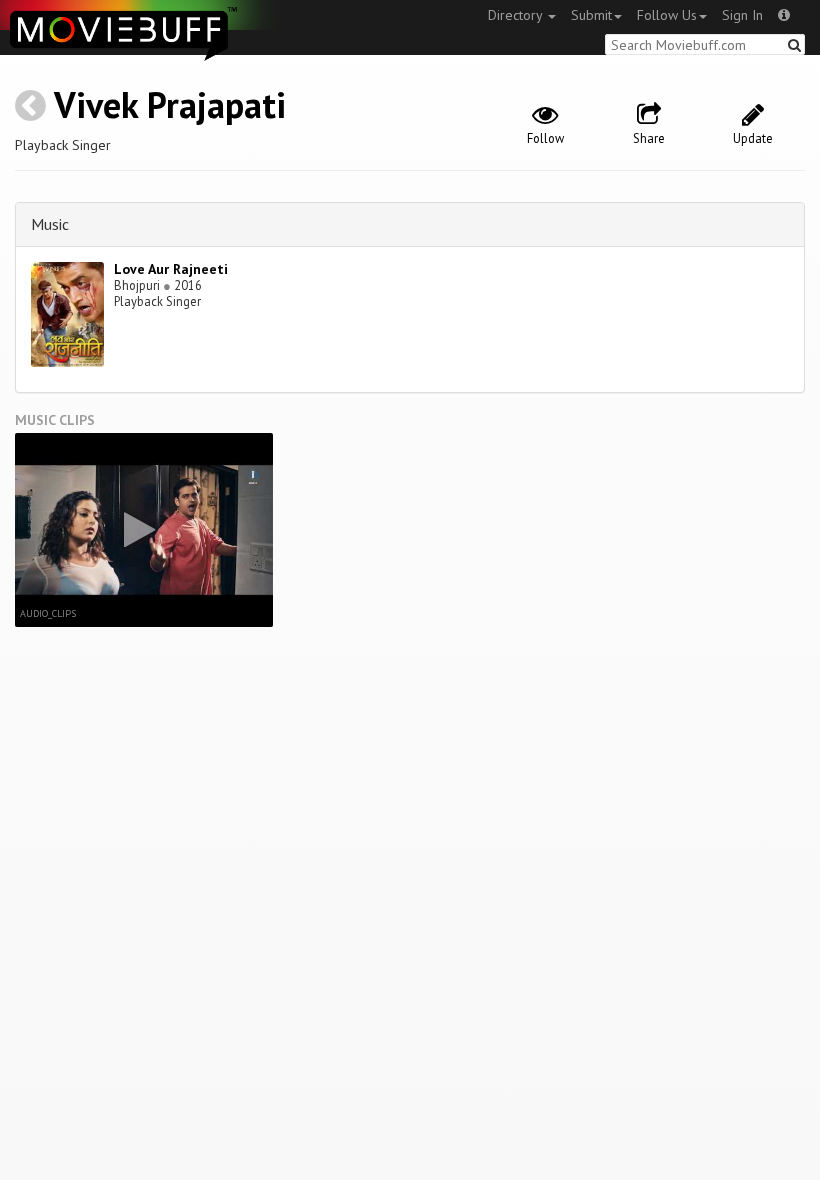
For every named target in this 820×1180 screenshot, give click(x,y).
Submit (591, 15)
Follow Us (667, 15)
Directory (517, 15)
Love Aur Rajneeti (171, 269)
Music (50, 224)
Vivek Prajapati (170, 104)
